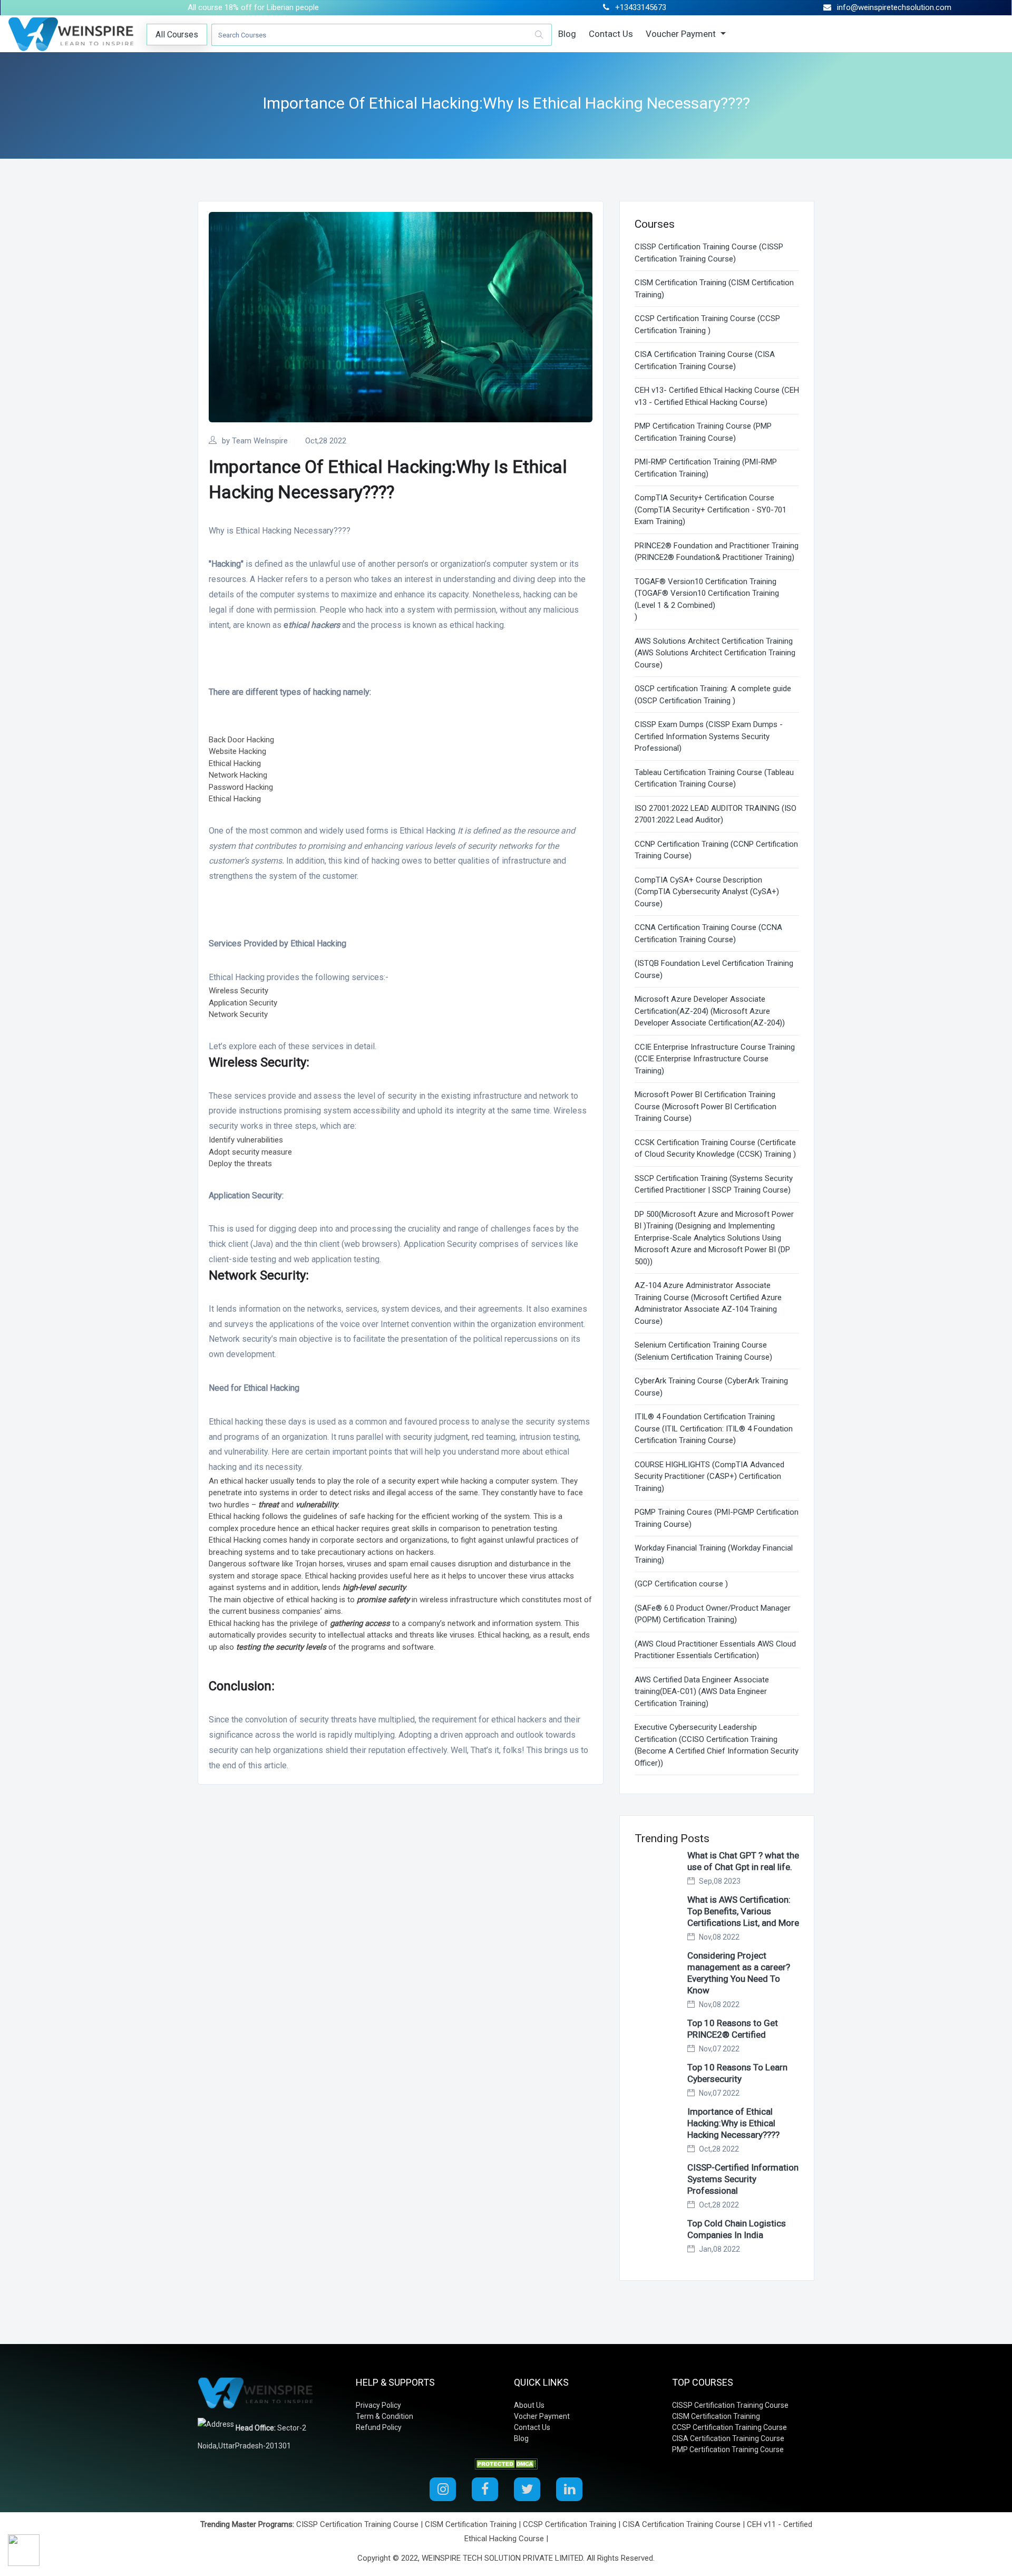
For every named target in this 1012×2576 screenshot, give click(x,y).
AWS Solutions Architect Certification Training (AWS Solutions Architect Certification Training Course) (715, 653)
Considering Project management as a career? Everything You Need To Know (739, 1973)
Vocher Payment (542, 2416)
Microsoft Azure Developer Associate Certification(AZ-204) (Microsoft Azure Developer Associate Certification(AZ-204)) (710, 1011)
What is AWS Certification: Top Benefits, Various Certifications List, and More (743, 1911)
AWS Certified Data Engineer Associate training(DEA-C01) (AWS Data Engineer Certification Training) (702, 1692)
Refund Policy (379, 2427)
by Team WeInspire (255, 441)
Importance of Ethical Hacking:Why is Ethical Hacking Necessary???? (733, 2123)
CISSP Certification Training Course (730, 2405)
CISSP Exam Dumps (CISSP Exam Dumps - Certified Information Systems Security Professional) (709, 736)
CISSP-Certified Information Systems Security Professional (743, 2179)
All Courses (177, 35)
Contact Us (611, 34)
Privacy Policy (378, 2405)
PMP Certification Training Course (728, 2449)
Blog (567, 34)
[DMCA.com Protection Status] (506, 2464)
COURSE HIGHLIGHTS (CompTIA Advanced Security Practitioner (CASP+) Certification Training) (709, 1476)
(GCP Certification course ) (681, 1584)
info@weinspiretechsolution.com (894, 7)
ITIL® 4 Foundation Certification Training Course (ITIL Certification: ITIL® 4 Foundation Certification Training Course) (714, 1429)
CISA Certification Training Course (728, 2438)
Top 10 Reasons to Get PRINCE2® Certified (733, 2029)
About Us (529, 2405)
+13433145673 (641, 7)
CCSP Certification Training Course (729, 2427)
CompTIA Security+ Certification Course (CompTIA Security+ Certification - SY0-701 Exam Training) (711, 510)
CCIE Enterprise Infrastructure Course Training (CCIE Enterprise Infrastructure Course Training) (715, 1059)
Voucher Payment (682, 34)
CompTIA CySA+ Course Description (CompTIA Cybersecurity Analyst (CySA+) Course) (707, 892)
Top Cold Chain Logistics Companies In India (737, 2229)
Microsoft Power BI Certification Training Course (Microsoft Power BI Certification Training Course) (706, 1106)
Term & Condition (385, 2416)
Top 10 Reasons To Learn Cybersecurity (737, 2073)
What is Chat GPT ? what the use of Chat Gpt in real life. (743, 1861)
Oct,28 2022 (326, 441)
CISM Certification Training (716, 2416)
